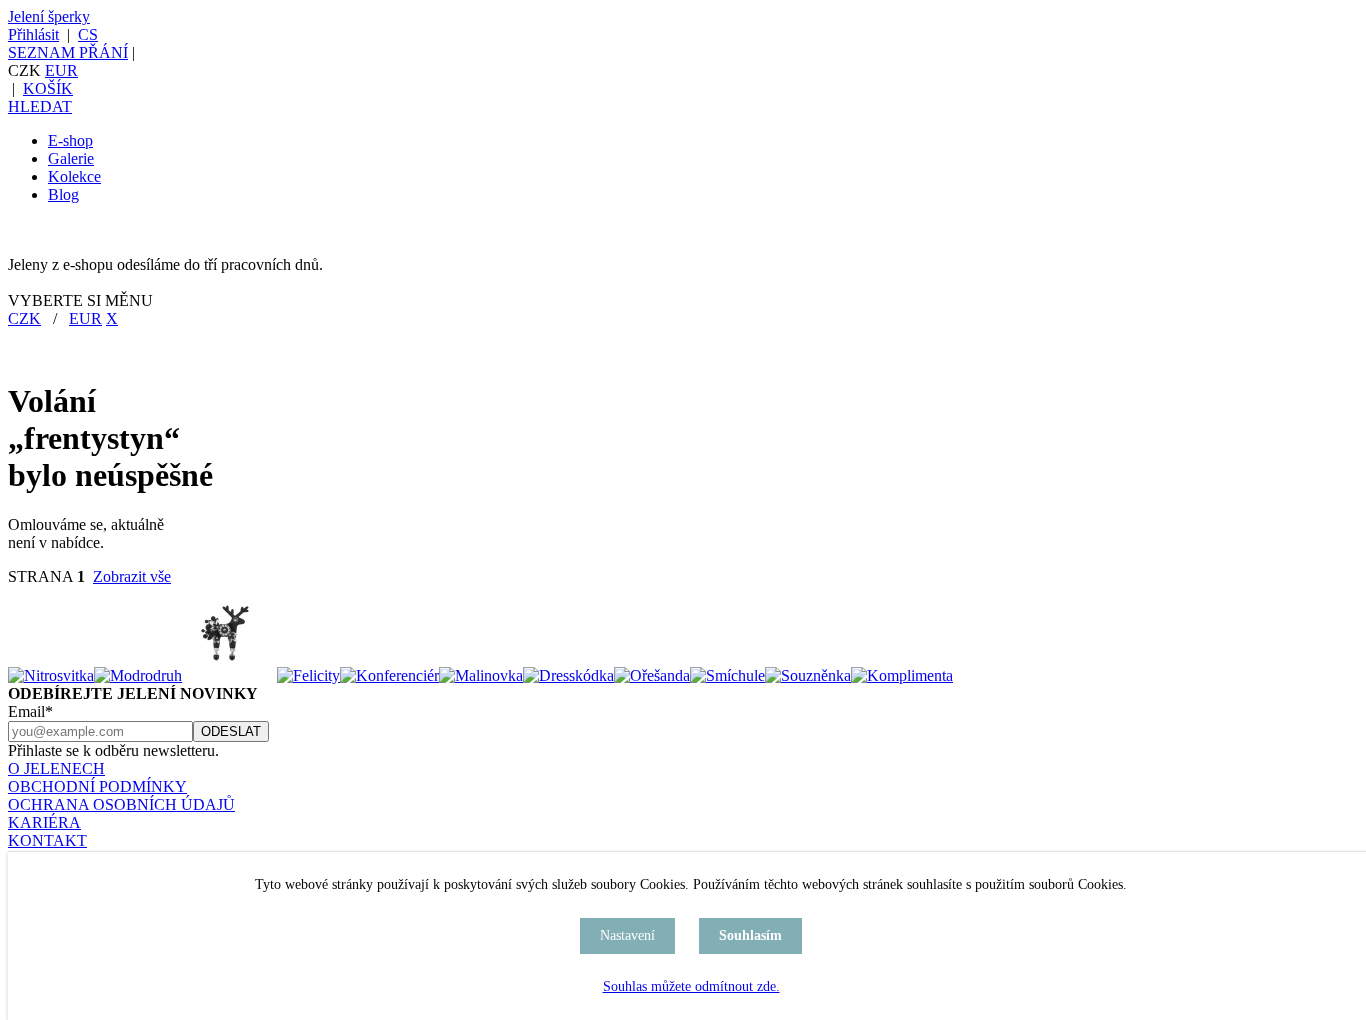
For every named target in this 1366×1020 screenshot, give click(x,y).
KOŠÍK (48, 88)
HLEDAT (40, 106)
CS (88, 34)
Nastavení (627, 935)
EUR (61, 70)
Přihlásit (33, 34)
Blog (63, 194)
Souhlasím (750, 935)
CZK (24, 318)
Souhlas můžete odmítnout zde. (691, 986)
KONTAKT (47, 840)
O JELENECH (56, 768)
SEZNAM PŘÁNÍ (68, 52)
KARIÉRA (44, 822)
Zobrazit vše (132, 576)
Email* (30, 711)
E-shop (70, 140)
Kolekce (74, 176)
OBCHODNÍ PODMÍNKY (97, 786)
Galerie (71, 158)
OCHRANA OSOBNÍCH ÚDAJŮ (121, 804)
